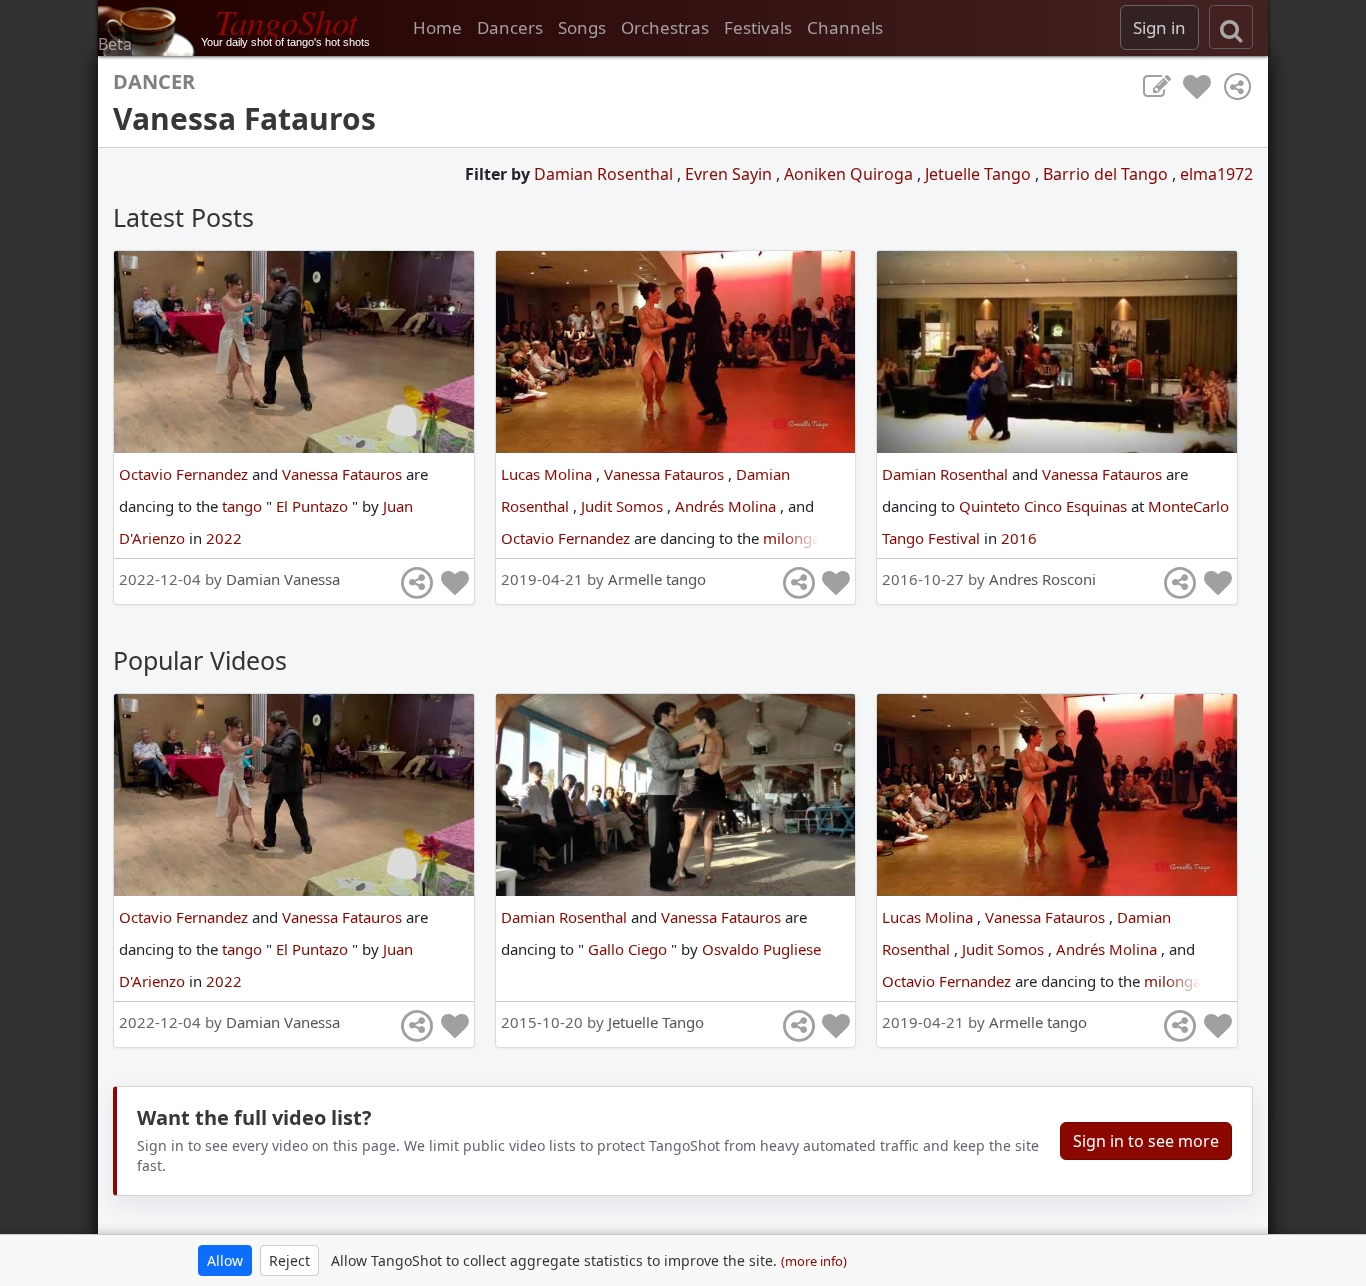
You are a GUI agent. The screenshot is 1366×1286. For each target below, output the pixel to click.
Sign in (1159, 27)
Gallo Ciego (629, 949)
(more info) (814, 1261)
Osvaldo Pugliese (761, 949)
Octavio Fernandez (185, 474)
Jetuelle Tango (980, 174)
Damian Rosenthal (605, 174)
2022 (224, 538)
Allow (225, 1260)
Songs (582, 27)
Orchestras (665, 27)
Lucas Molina (548, 474)
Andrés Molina (727, 506)
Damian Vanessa (283, 579)
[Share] (1237, 87)
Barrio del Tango (1107, 174)
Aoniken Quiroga (850, 174)
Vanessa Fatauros (344, 474)
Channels (845, 27)
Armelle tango (657, 579)
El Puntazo (314, 506)
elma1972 (1216, 174)
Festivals (758, 27)
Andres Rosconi (1042, 579)
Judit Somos (624, 506)
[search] (1231, 27)
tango (244, 506)
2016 (1019, 538)
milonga (793, 538)
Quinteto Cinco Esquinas (1045, 506)
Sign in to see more (1146, 1141)
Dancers (510, 27)
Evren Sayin (730, 174)
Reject (289, 1260)
